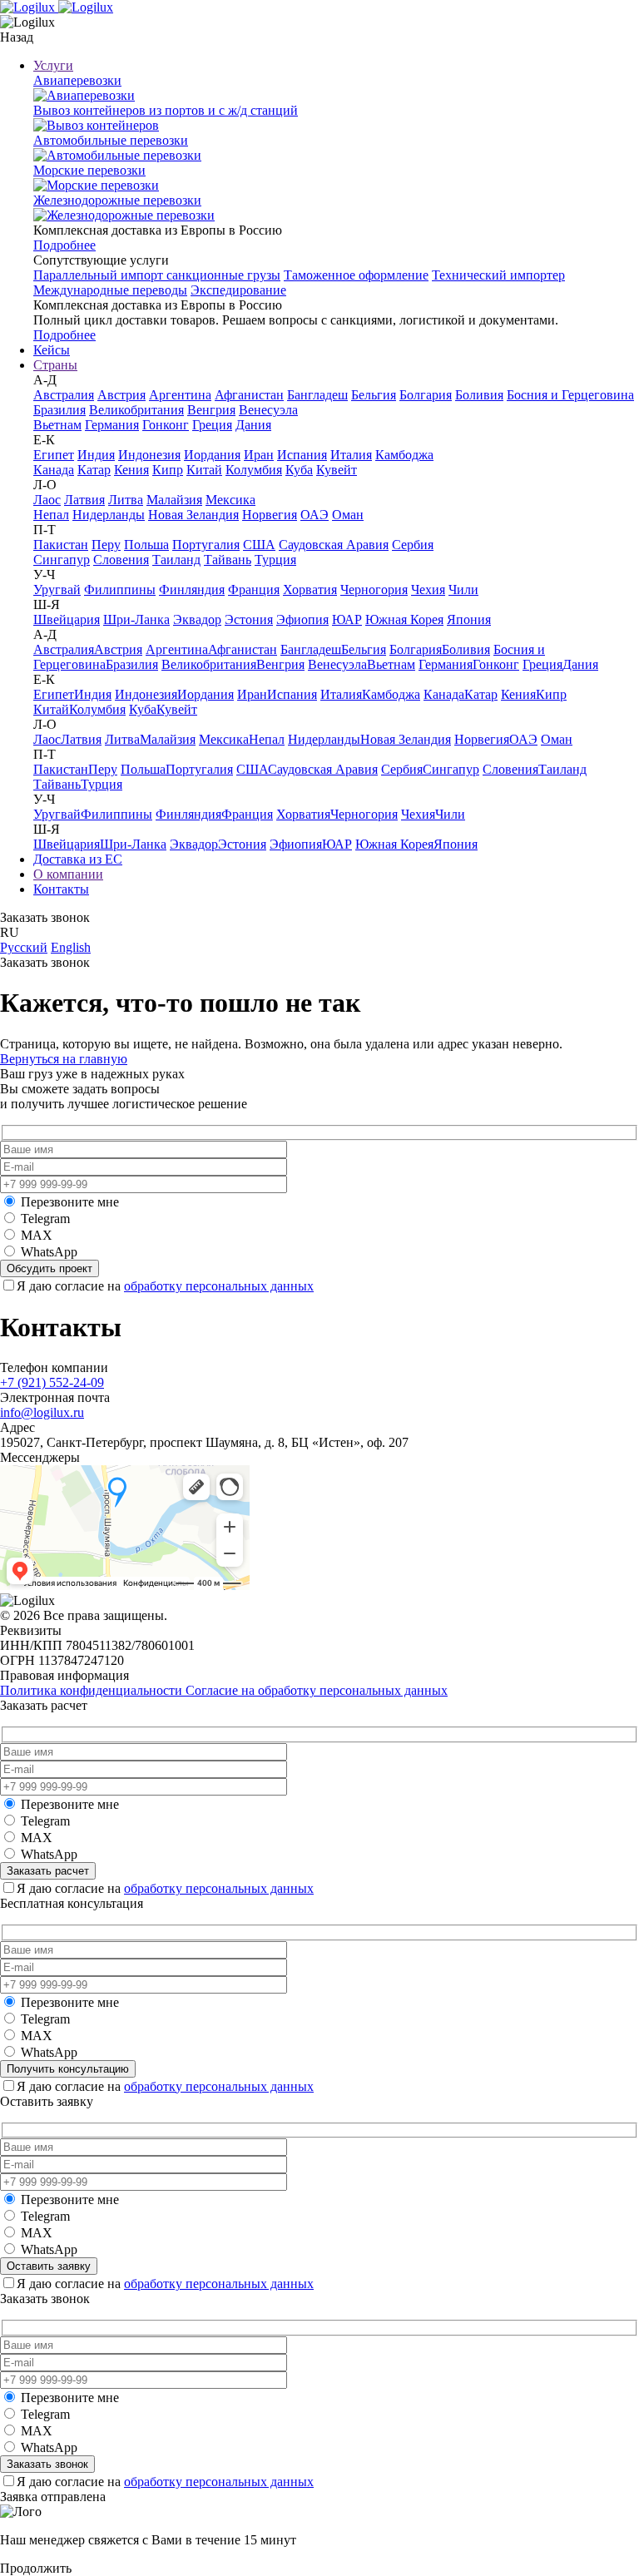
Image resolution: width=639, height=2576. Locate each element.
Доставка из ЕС (78, 859)
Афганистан (249, 395)
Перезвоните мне (70, 1202)
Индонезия (149, 455)
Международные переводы (110, 290)
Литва (126, 500)
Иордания (212, 455)
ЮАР (347, 619)
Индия (96, 455)
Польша (146, 545)
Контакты (61, 889)
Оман (348, 515)
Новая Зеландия (193, 515)
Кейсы (52, 350)
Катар (94, 470)
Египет (54, 455)
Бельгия (374, 395)
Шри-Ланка (136, 619)
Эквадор (197, 619)
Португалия (206, 545)
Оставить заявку (49, 2266)
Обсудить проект (50, 1268)
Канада (54, 470)
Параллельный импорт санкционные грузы (157, 275)
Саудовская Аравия (334, 545)
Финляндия (192, 590)
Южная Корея (404, 619)
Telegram (45, 1219)
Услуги (53, 65)
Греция (212, 425)
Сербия (413, 545)
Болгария (426, 395)
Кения (131, 470)
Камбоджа (404, 455)
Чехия (428, 590)
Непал (51, 515)
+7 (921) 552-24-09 (52, 1382)
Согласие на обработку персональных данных (317, 1690)
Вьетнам (57, 425)
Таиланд (176, 560)
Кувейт (337, 470)
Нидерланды (109, 515)
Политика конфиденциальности (93, 1690)
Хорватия (310, 590)
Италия (351, 455)
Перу (106, 545)
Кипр (168, 470)
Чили (463, 590)
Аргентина (180, 395)
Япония (469, 619)
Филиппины (120, 590)
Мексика (230, 500)
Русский (24, 947)
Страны (55, 365)
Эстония (249, 619)
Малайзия (174, 500)
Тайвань (228, 560)
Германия (112, 425)
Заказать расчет (48, 1871)
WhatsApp (49, 1252)
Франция (254, 590)
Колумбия (254, 470)
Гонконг (166, 425)
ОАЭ (315, 515)
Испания (302, 455)
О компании (68, 874)
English (71, 947)
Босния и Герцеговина (570, 395)
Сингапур (62, 560)
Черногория (374, 590)
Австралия (64, 395)
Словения (121, 560)
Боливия (479, 395)
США (259, 545)
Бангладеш (317, 395)
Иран (259, 455)
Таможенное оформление (356, 275)
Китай (204, 470)
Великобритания (136, 410)
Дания (253, 425)
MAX (37, 1235)
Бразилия (59, 410)
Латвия (84, 500)
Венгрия (211, 410)
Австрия (121, 395)
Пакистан (61, 545)
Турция (275, 560)
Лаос (47, 500)
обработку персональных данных (219, 1286)
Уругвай (57, 590)
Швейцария (67, 619)
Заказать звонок (47, 2464)
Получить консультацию (68, 2069)
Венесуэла (268, 410)
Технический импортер (498, 275)
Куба (299, 470)
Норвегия (270, 515)
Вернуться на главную (64, 1059)
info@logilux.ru (42, 1412)
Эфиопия (302, 619)
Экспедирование (238, 290)
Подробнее (64, 245)
